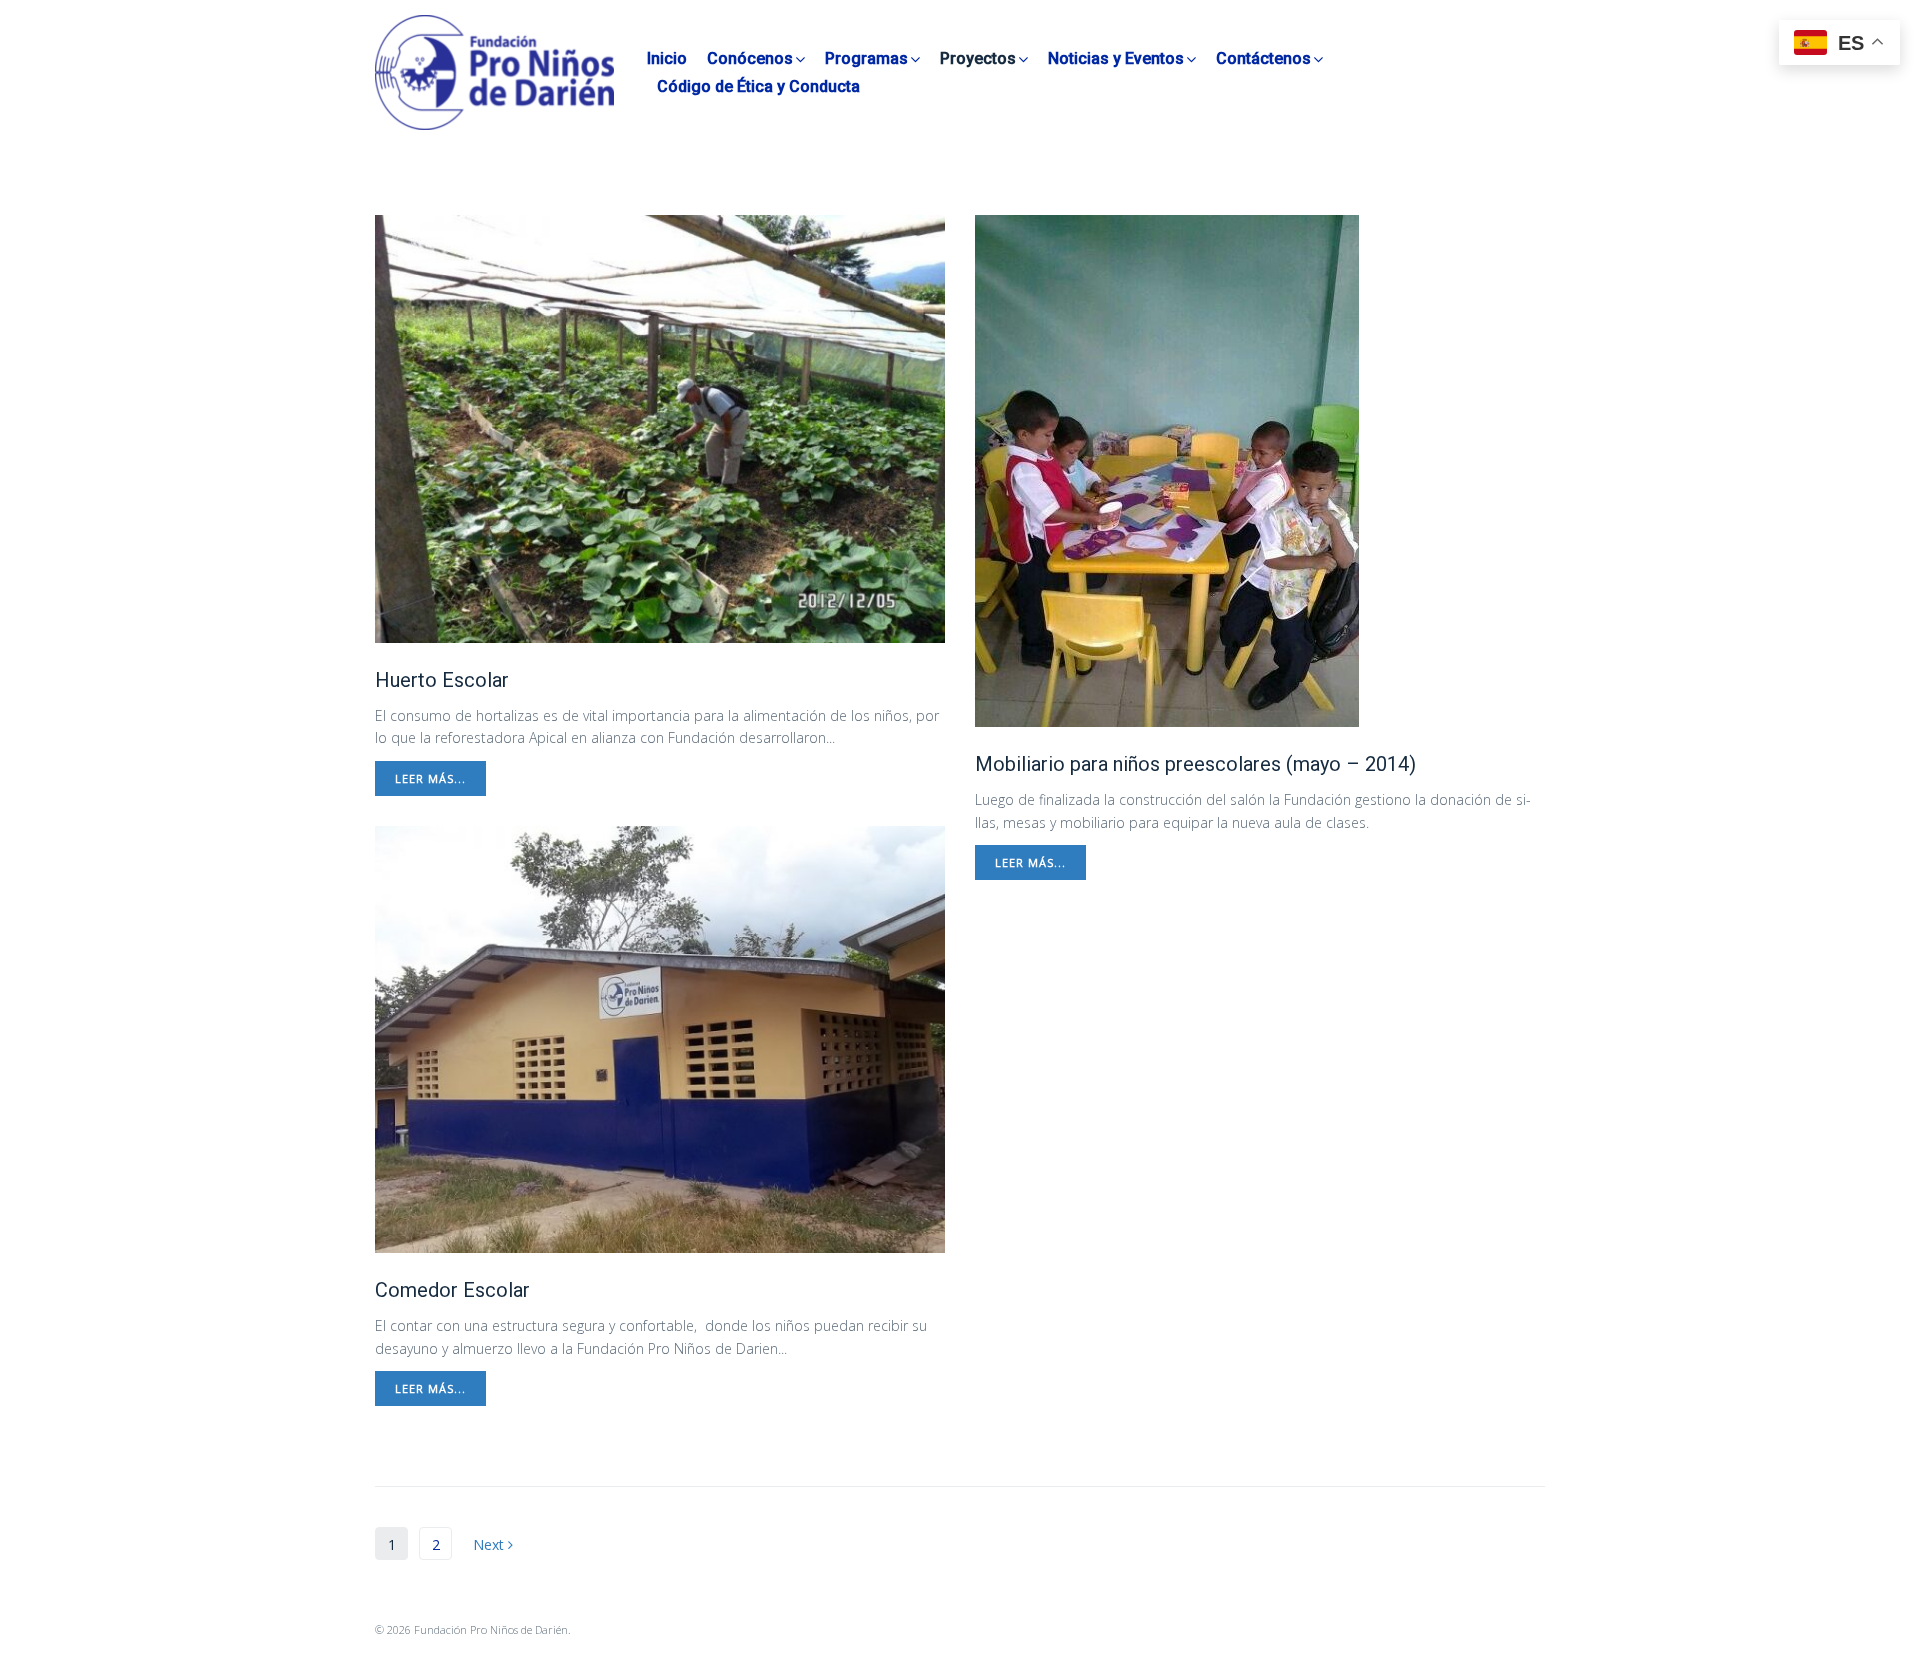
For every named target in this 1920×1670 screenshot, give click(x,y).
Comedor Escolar (452, 1290)
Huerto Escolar (442, 680)
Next (490, 1544)
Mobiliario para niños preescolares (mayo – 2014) (1195, 764)
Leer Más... (430, 778)
